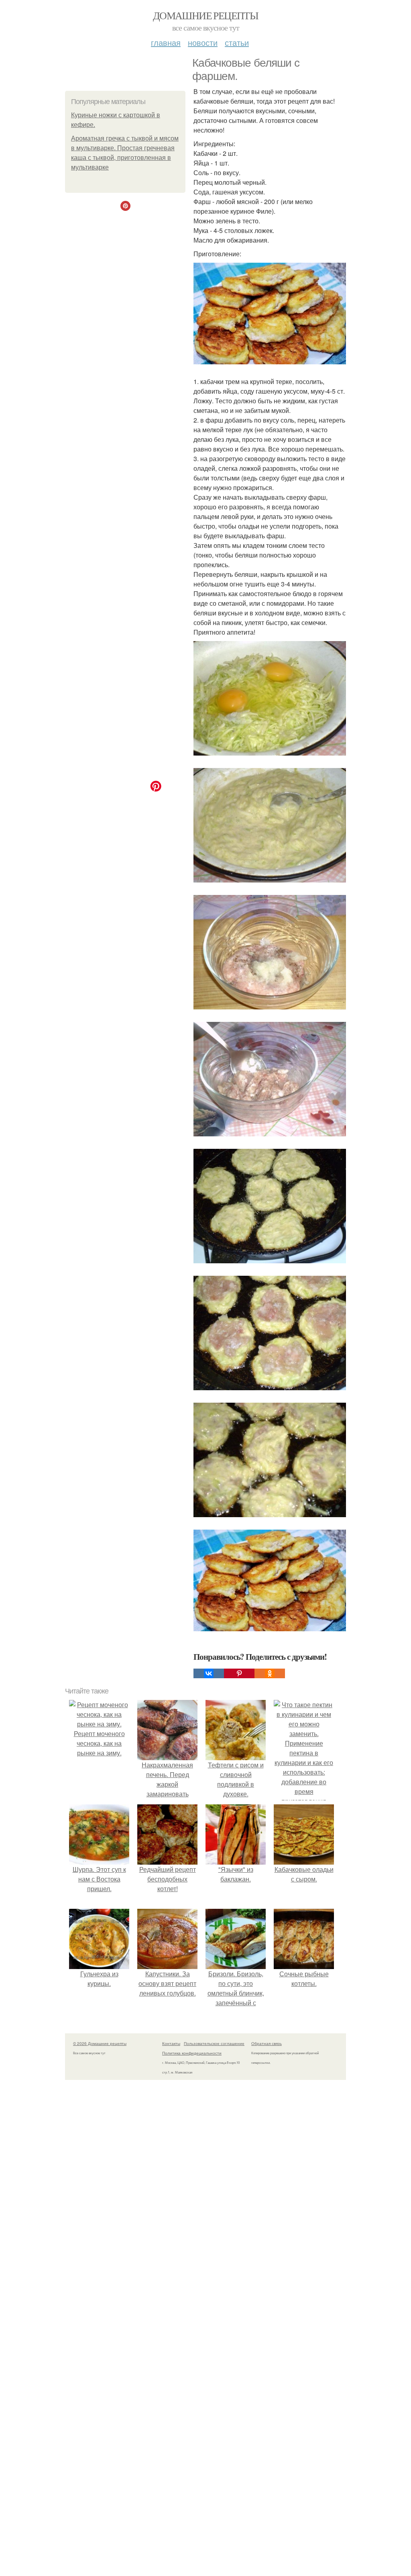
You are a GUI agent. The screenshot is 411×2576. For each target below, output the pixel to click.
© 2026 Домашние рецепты (100, 2043)
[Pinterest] (239, 1673)
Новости (203, 42)
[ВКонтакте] (209, 1673)
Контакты (171, 2043)
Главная (166, 42)
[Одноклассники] (270, 1673)
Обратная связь (267, 2043)
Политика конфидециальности (192, 2053)
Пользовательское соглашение (214, 2043)
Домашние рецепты (205, 15)
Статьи (237, 42)
